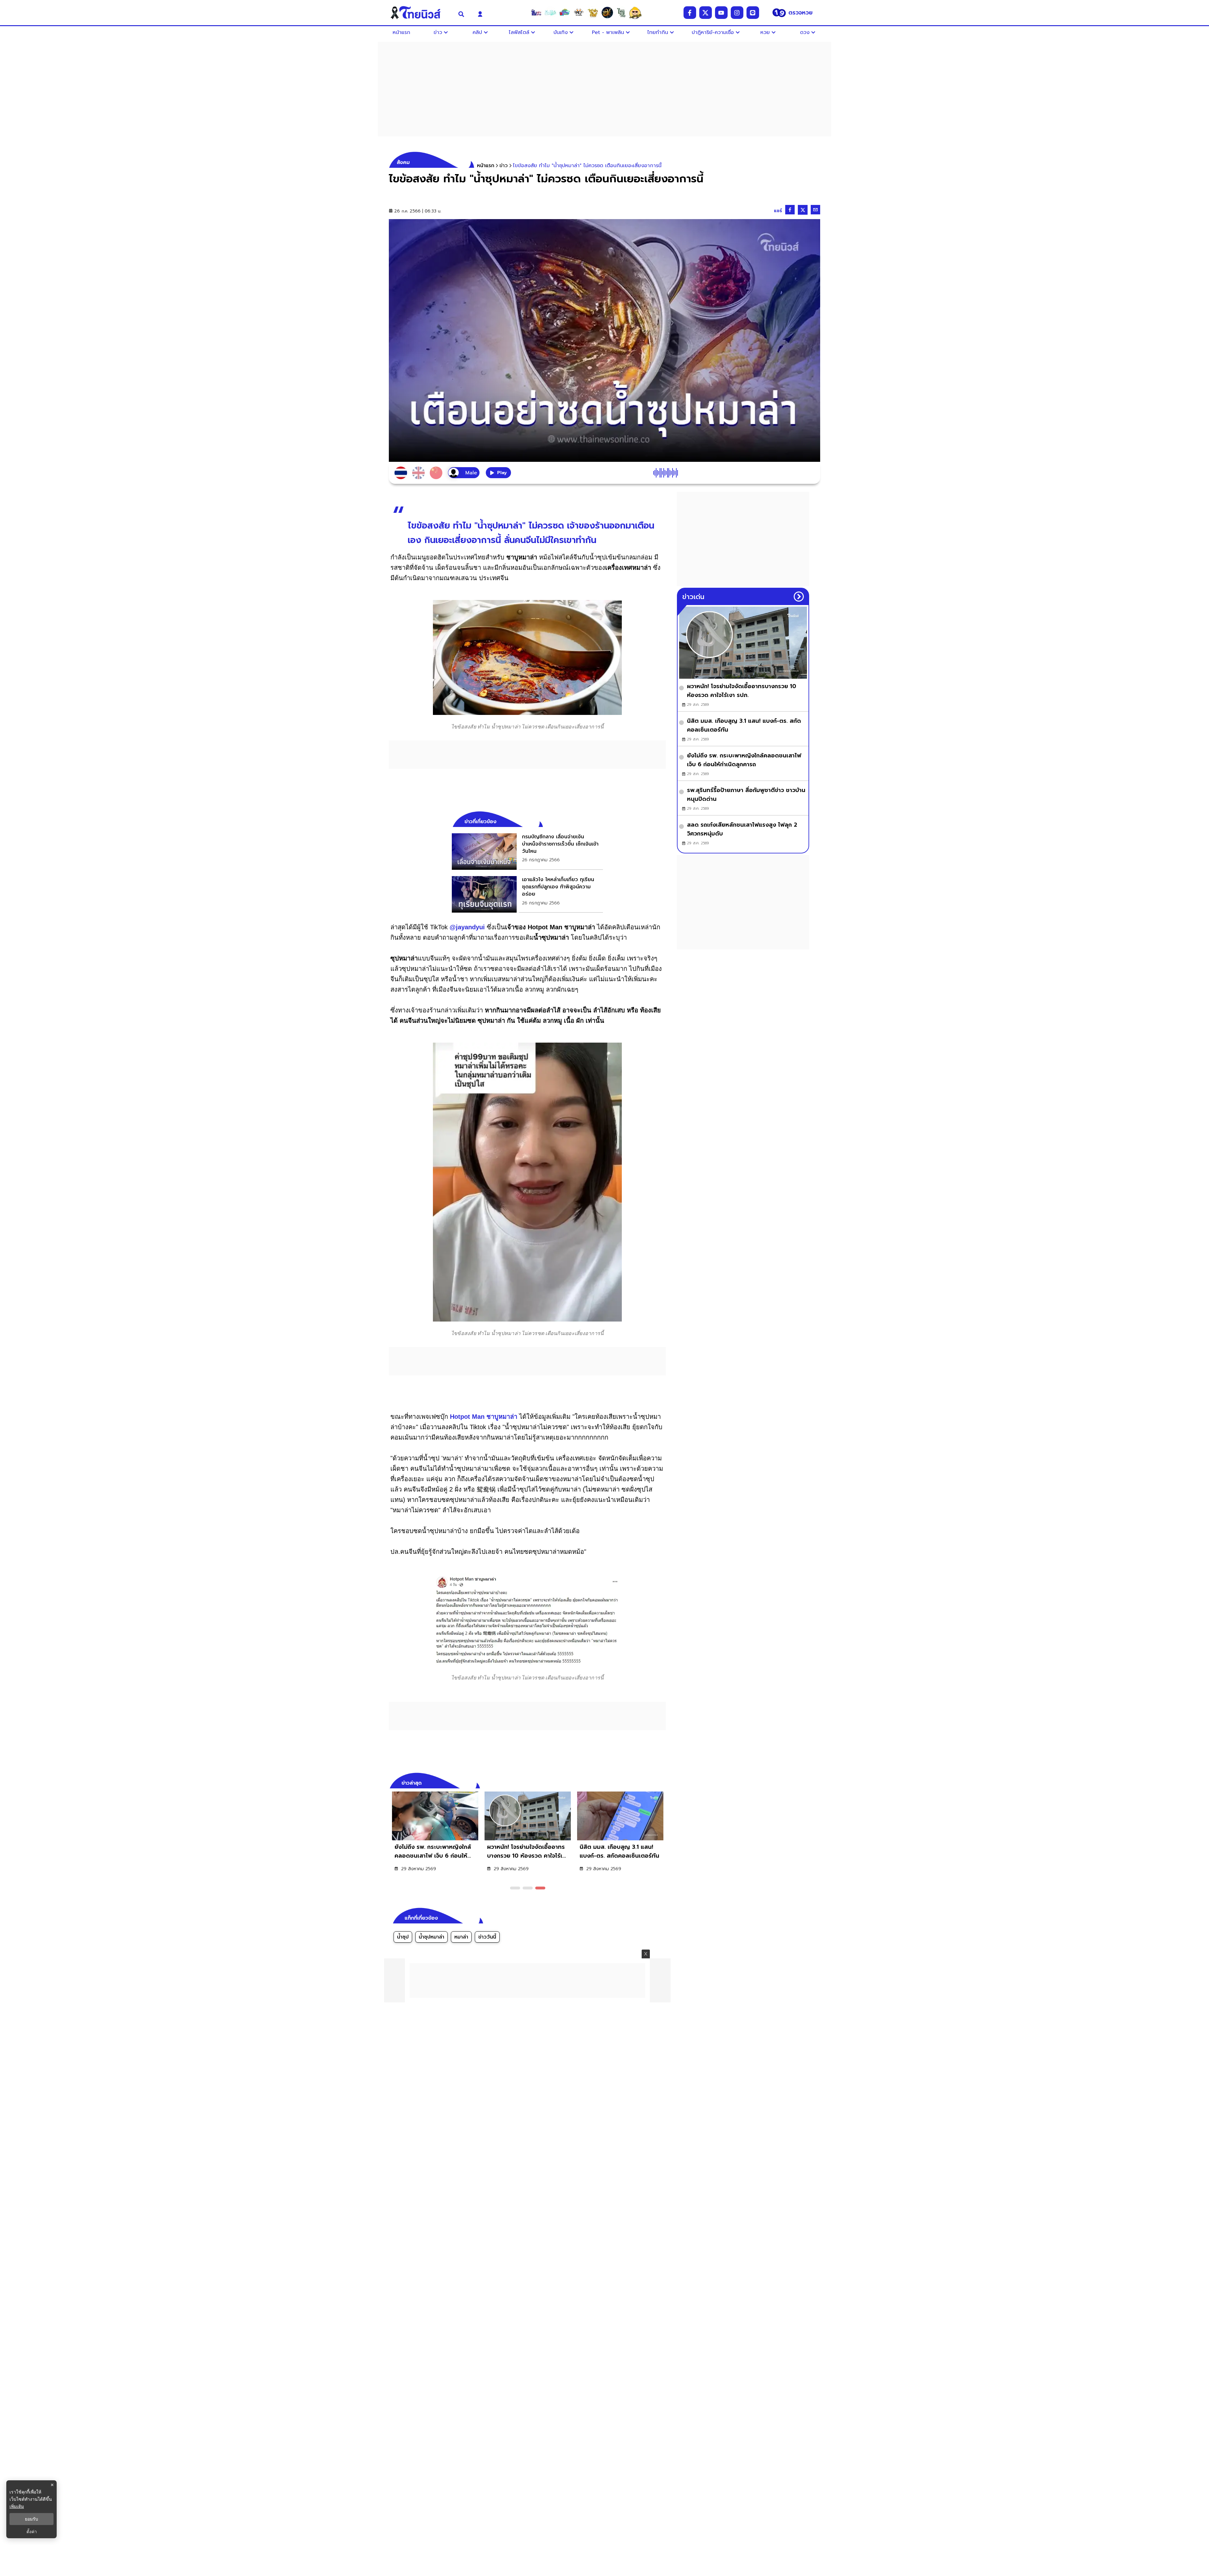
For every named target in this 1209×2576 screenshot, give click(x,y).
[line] (753, 13)
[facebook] (690, 13)
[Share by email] (815, 210)
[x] (706, 13)
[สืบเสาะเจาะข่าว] (536, 13)
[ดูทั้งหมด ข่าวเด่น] (799, 597)
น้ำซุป (403, 1937)
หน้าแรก (486, 166)
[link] (527, 852)
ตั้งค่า (32, 2532)
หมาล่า (461, 1937)
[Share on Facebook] (790, 210)
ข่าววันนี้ (487, 1937)
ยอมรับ (31, 2519)
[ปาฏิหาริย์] (607, 13)
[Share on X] (803, 210)
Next (663, 1782)
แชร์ (778, 211)
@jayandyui (467, 927)
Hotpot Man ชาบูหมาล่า (484, 1417)
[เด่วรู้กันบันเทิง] (565, 13)
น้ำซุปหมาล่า (431, 1937)
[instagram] (737, 13)
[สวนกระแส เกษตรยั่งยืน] (621, 13)
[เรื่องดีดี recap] (550, 13)
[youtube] (721, 13)
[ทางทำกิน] (593, 13)
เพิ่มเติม (17, 2506)
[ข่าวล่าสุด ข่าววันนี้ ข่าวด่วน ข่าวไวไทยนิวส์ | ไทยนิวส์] (420, 13)
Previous (652, 1782)
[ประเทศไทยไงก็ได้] (635, 13)
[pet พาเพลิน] (579, 13)
